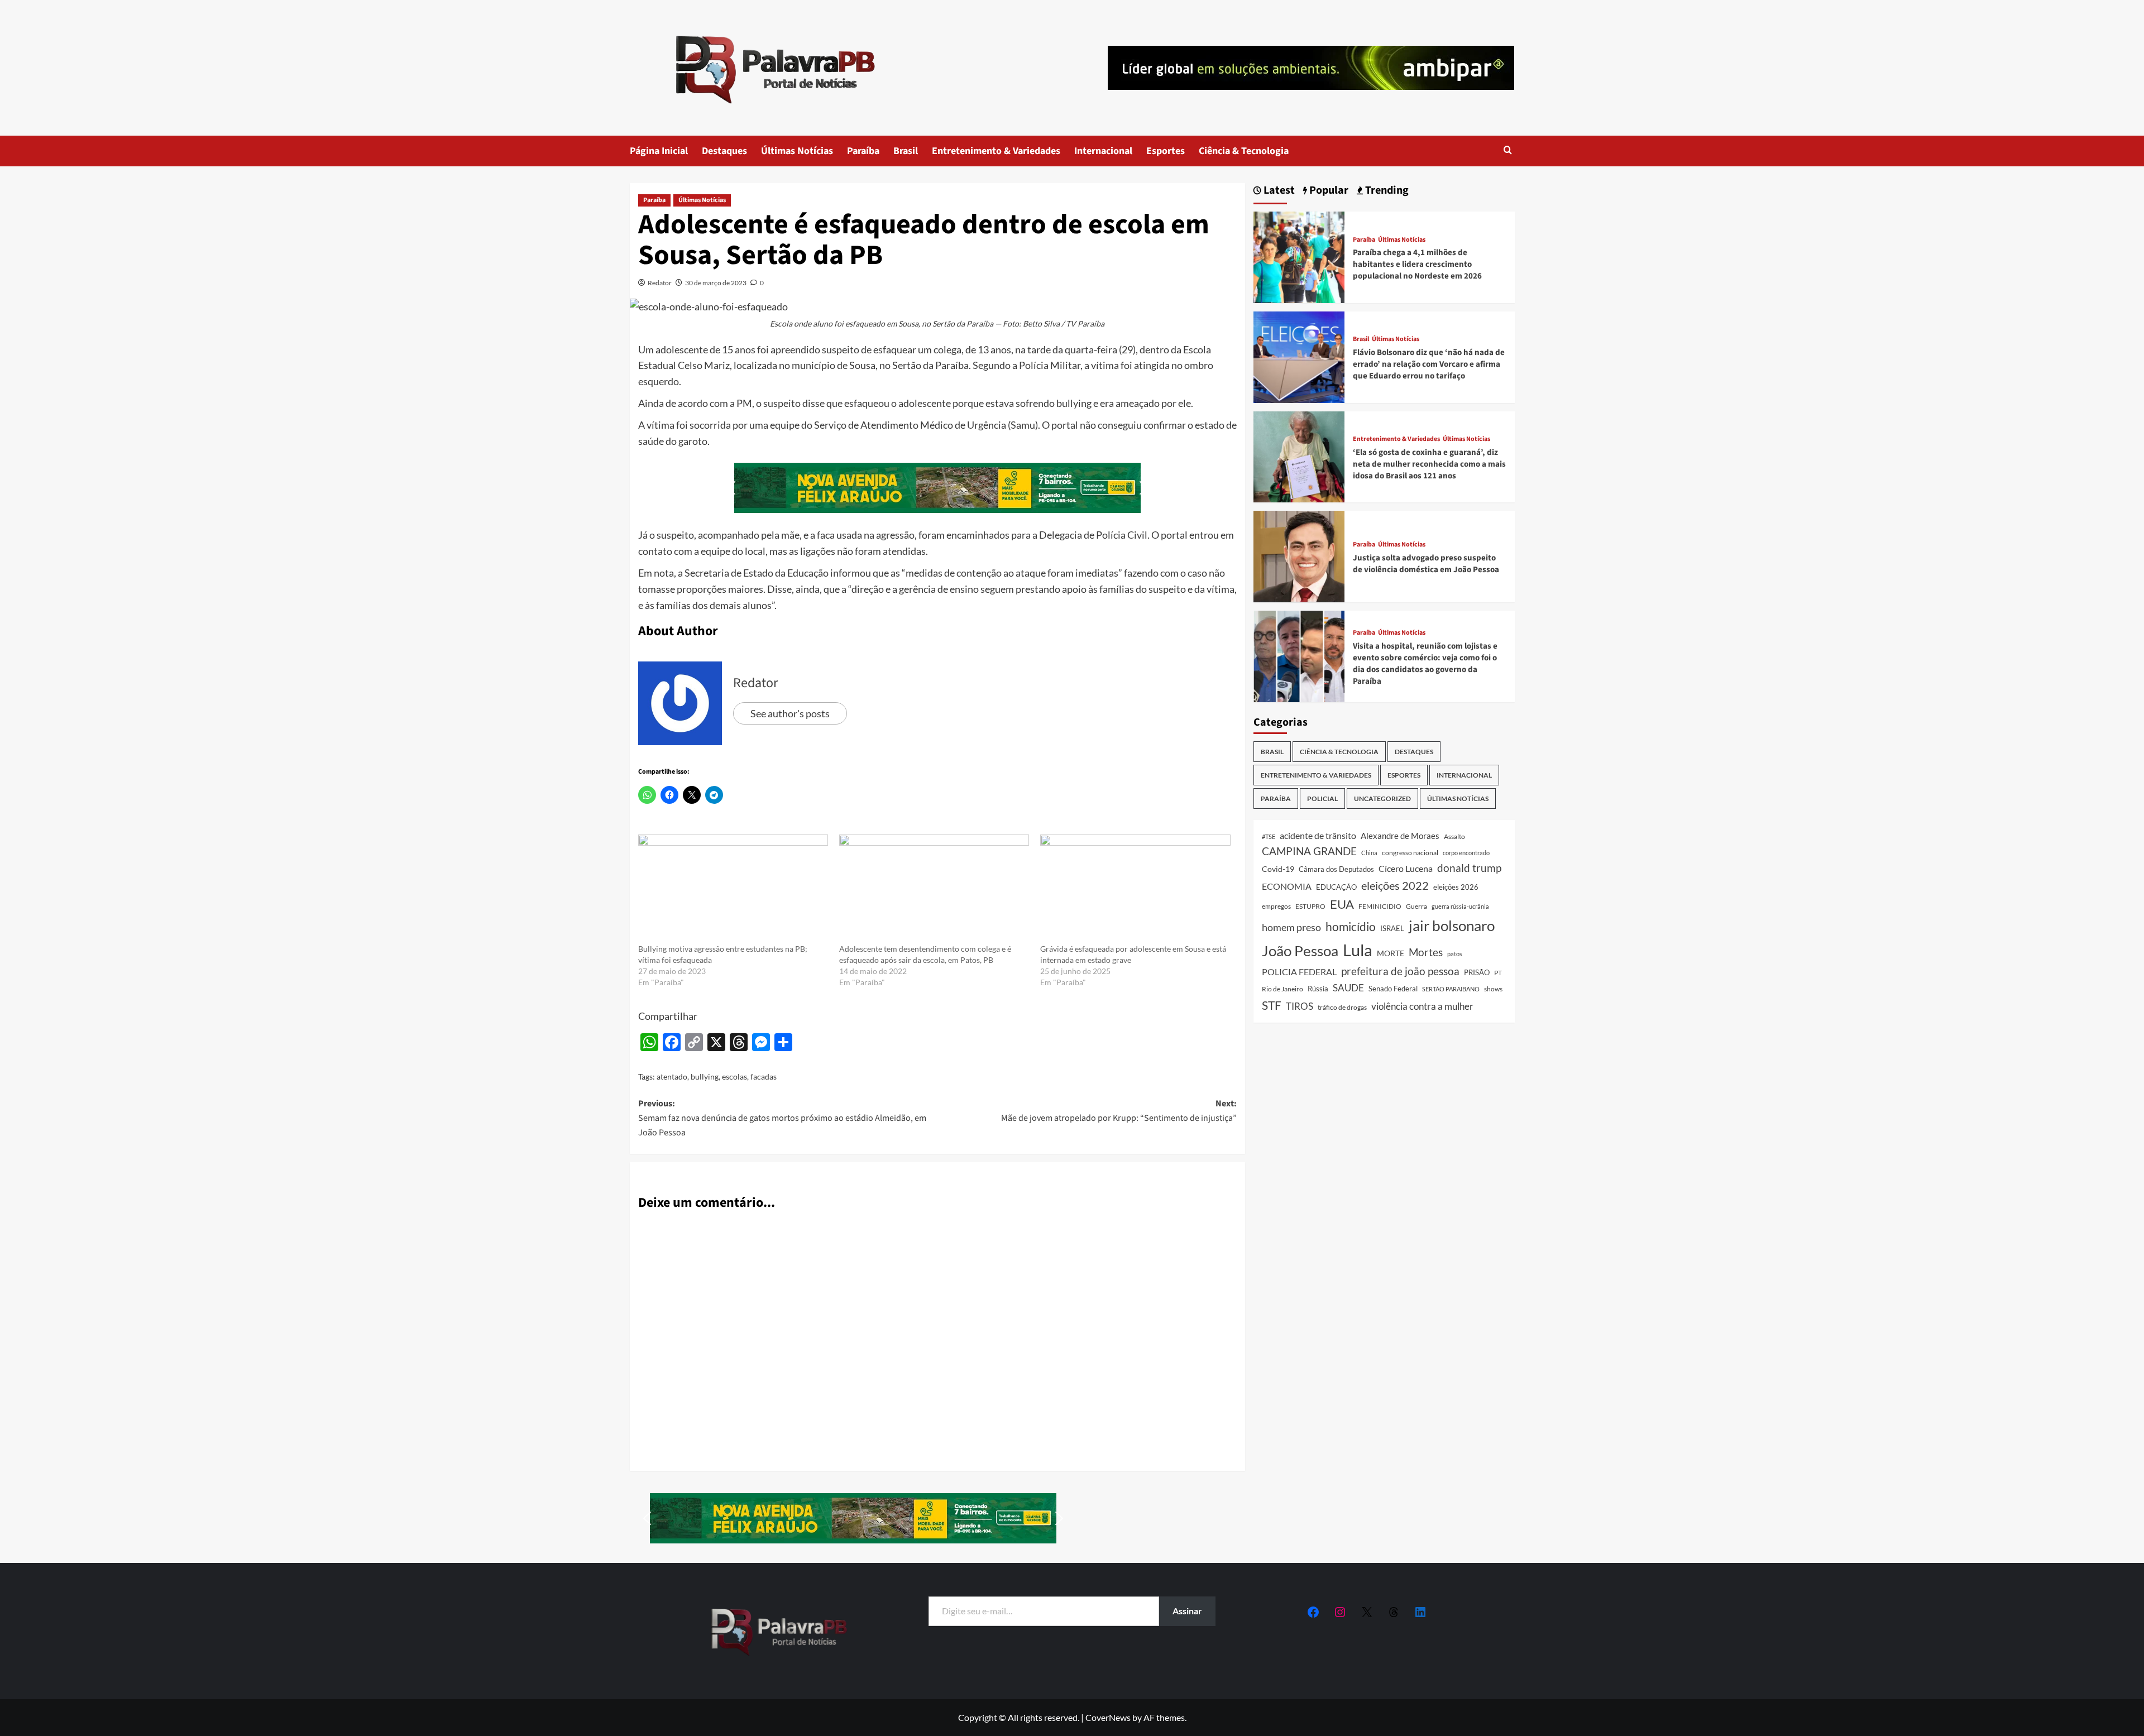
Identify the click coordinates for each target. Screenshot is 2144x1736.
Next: (1119, 1111)
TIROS (1300, 1006)
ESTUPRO (1310, 906)
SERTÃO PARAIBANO (1451, 989)
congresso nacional (1410, 853)
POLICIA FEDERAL (1299, 972)
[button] (1508, 151)
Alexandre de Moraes (1400, 836)
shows (1493, 989)
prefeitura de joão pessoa (1400, 971)
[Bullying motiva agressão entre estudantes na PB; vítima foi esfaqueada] (733, 889)
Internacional (1103, 151)
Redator (660, 283)
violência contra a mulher (1422, 1006)
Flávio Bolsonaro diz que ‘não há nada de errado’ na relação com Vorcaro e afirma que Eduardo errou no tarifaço (1429, 364)
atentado (672, 1076)
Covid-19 (1278, 869)
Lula (1358, 950)
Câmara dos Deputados (1336, 869)
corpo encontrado (1466, 853)
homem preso (1291, 927)
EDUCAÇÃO (1336, 887)
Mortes (1426, 952)
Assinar (1187, 1611)
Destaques (724, 151)
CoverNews (1108, 1717)
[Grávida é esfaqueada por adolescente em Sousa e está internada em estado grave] (1135, 889)
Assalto (1454, 836)
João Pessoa (1300, 951)
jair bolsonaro (1452, 925)
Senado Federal (1393, 989)
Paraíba (863, 151)
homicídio (1351, 927)
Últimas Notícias (797, 151)
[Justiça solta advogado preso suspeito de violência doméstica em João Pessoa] (1299, 555)
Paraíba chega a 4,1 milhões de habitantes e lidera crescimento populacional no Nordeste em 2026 (1417, 264)
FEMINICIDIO (1380, 906)
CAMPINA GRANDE (1309, 851)
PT (1498, 973)
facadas (764, 1076)
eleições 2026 (1456, 887)
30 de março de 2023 (716, 283)
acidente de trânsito (1318, 835)
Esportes (1166, 151)
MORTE (1391, 953)
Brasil (906, 151)
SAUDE (1348, 988)
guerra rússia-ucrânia (1460, 906)
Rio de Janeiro (1282, 989)
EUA (1342, 904)
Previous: (782, 1118)
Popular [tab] (1328, 191)
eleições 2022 (1395, 885)
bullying (705, 1076)
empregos (1276, 906)
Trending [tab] (1386, 191)
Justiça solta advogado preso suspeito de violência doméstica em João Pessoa (1426, 564)
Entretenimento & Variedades (996, 151)
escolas (734, 1076)
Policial (1322, 799)
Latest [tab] (1278, 191)
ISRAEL (1392, 929)
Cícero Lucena (1406, 869)
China (1369, 853)
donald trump (1469, 868)
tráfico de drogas (1342, 1007)
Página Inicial (659, 151)
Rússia (1318, 989)
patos (1455, 954)
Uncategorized (1382, 799)
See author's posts (790, 713)
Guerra (1416, 906)
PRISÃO (1477, 972)
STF (1272, 1005)
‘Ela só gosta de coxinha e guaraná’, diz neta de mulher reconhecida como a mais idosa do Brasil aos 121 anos (1429, 464)
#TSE (1269, 836)
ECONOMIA (1287, 886)
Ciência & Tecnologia (1244, 151)
